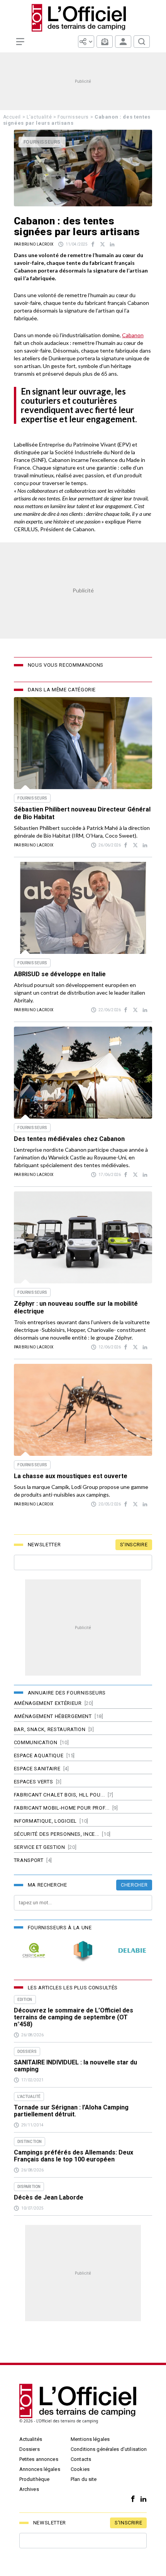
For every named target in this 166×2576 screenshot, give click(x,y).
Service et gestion (40, 1847)
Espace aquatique (39, 1756)
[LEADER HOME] (83, 1950)
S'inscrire (134, 1545)
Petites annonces (39, 2459)
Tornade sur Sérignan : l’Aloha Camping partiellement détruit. (71, 2111)
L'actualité (39, 117)
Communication (36, 1742)
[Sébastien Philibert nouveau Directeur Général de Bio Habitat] (83, 743)
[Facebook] (131, 2499)
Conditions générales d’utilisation (109, 2449)
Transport (29, 1860)
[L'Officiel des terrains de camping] (83, 18)
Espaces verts (33, 1782)
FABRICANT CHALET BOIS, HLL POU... (59, 1795)
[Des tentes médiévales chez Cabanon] (83, 1073)
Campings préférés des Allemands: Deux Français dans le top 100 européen (74, 2156)
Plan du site (84, 2479)
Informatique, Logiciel (45, 1821)
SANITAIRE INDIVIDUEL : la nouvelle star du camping (75, 2066)
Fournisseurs (73, 117)
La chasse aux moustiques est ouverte (71, 1476)
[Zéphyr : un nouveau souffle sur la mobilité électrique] (83, 1237)
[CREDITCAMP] (34, 1950)
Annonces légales (40, 2469)
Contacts (81, 2459)
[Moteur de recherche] (142, 42)
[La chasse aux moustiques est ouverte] (83, 1410)
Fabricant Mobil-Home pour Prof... (62, 1808)
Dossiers (30, 2449)
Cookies (80, 2469)
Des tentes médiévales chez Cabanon (69, 1139)
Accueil (12, 117)
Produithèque (35, 2479)
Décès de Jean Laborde (49, 2198)
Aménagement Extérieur (48, 1703)
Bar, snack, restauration (50, 1729)
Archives (29, 2489)
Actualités (31, 2439)
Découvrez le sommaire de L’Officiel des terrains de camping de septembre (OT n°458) (74, 2017)
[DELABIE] (132, 1950)
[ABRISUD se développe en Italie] (83, 908)
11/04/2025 (77, 244)
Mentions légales (90, 2439)
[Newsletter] (105, 42)
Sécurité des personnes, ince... (57, 1834)
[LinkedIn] (141, 2499)
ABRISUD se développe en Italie (60, 974)
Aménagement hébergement (53, 1716)
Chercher (134, 1885)
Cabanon (133, 335)
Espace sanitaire (37, 1769)
